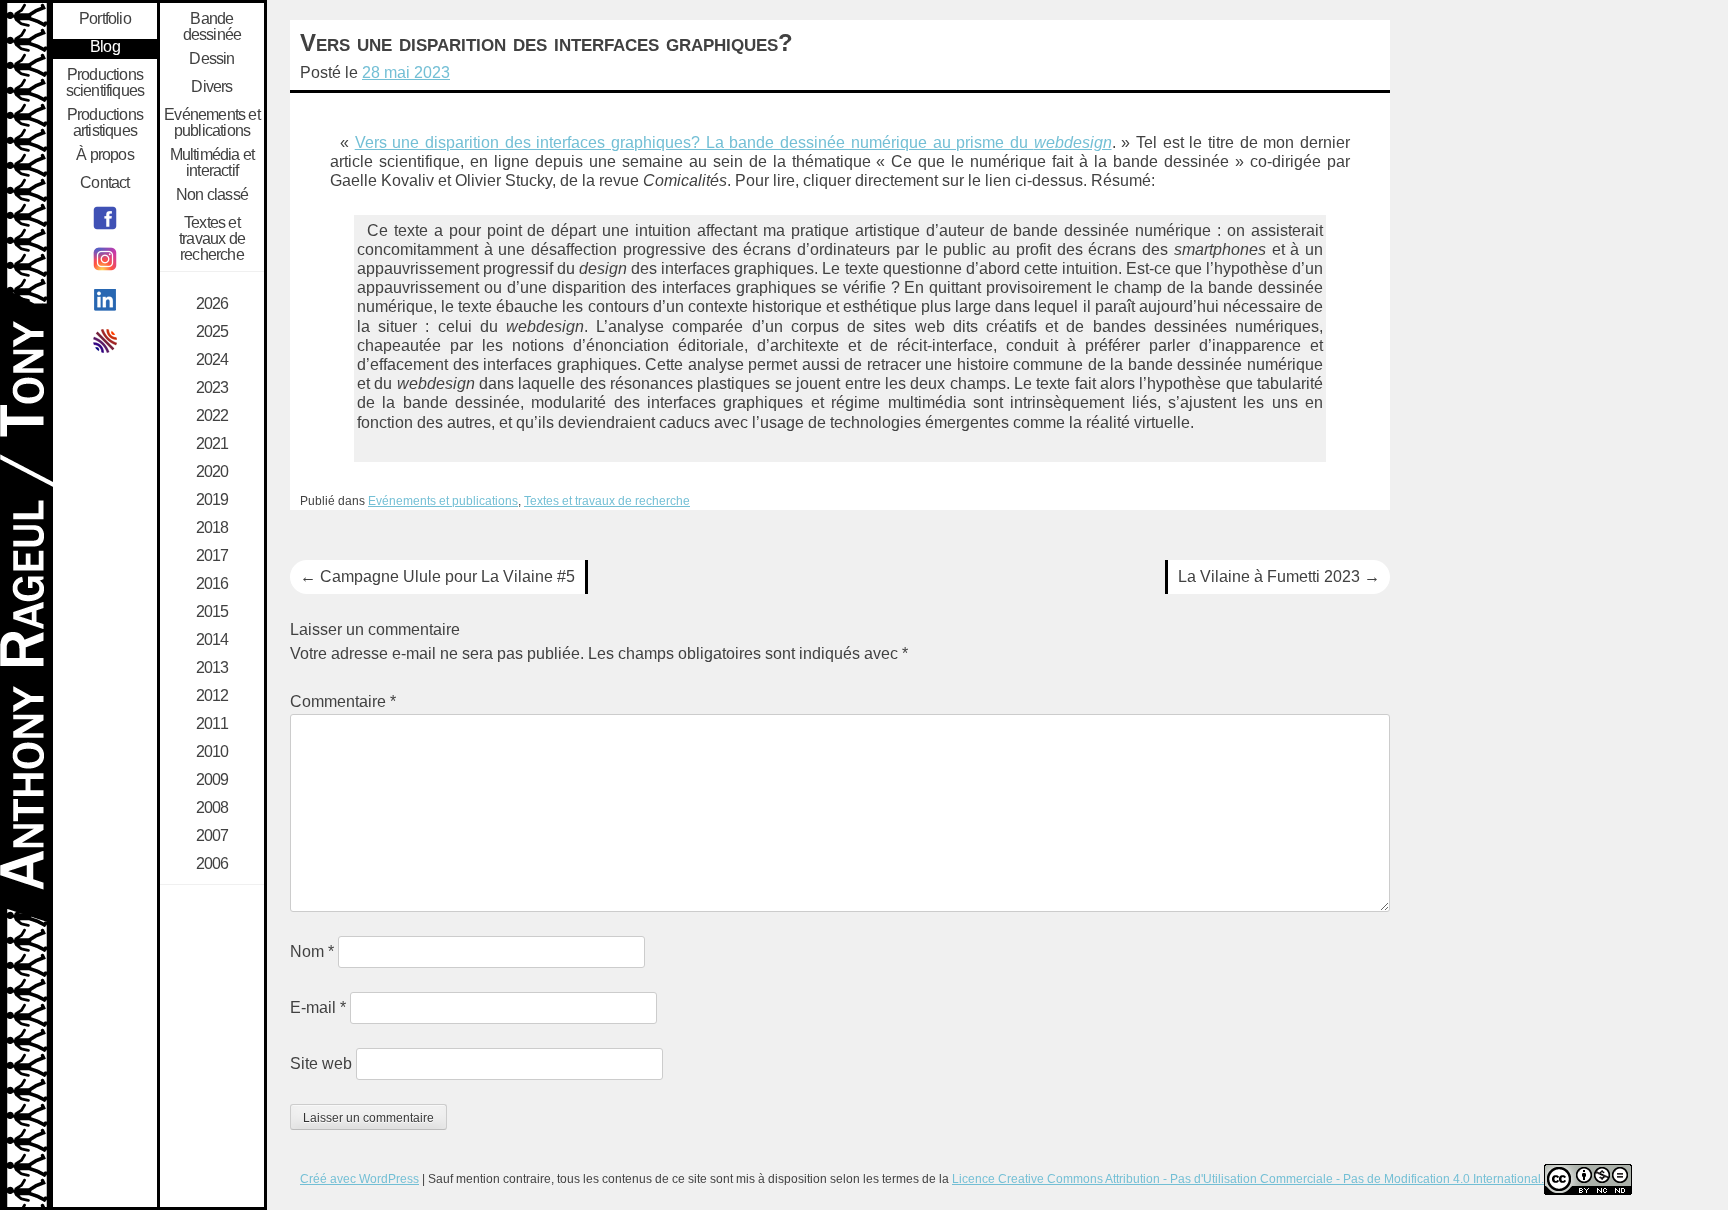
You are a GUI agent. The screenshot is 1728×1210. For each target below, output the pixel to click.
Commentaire (343, 701)
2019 (212, 500)
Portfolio (105, 19)
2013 (212, 668)
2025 (212, 332)
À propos (105, 155)
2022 (212, 416)
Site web (321, 1063)
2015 (212, 612)
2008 (212, 808)
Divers (211, 87)
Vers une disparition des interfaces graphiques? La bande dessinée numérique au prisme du (733, 142)
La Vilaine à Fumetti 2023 (1279, 576)
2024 (212, 360)
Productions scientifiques (105, 83)
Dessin (211, 59)
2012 (212, 696)
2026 (212, 304)
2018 (212, 528)
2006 (212, 864)
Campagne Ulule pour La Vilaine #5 (437, 576)
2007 (212, 836)
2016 (212, 584)
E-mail (318, 1007)
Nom (312, 951)
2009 (212, 780)
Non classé (212, 195)
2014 (212, 640)
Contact (104, 183)
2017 (212, 556)
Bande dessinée (212, 27)
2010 (212, 752)
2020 (212, 472)
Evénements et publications (443, 501)
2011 (212, 724)
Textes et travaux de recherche (607, 501)
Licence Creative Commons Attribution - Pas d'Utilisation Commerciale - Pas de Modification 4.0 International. (1248, 1179)
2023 (212, 388)
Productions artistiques (105, 123)
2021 (212, 444)
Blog (105, 47)
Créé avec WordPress (359, 1179)
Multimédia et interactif (212, 163)
